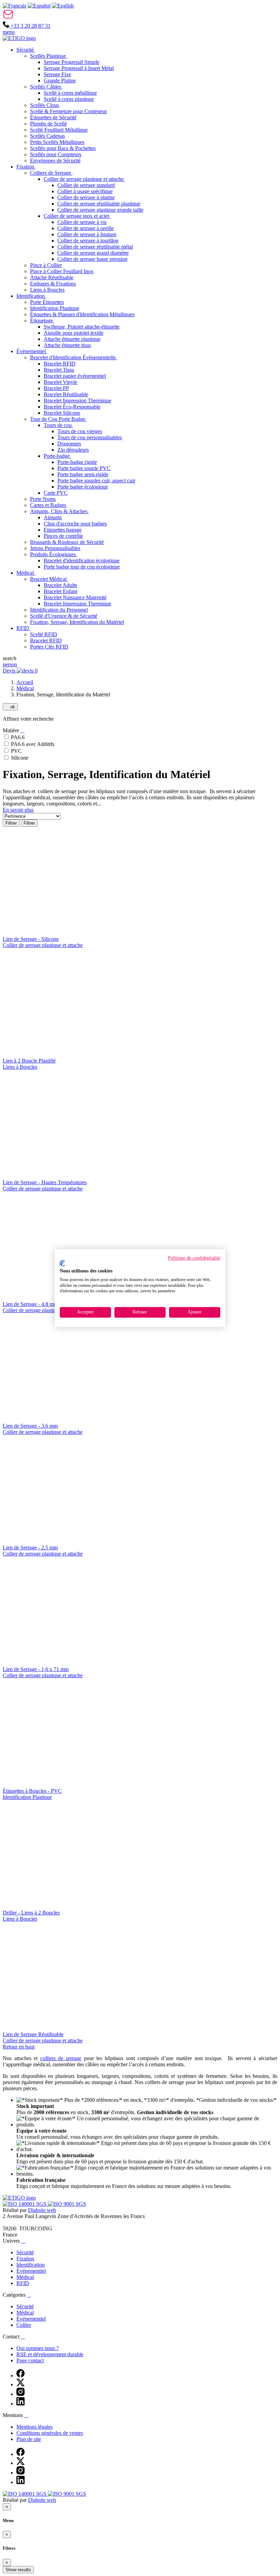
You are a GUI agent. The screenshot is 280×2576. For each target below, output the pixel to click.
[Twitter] (20, 2384)
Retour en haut (19, 2047)
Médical (25, 688)
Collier (24, 2325)
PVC (16, 751)
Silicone (20, 758)
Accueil (25, 682)
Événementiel (31, 2271)
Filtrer (11, 823)
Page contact (30, 2360)
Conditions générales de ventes (50, 2433)
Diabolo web (42, 2210)
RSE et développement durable (50, 2354)
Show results (18, 2570)
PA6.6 (18, 737)
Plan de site (29, 2439)
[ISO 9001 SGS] (67, 2204)
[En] (63, 6)
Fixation (25, 2259)
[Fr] (15, 6)
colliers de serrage (61, 2058)
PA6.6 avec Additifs (33, 744)
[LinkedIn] (20, 2404)
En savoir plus (18, 810)
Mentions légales (34, 2427)
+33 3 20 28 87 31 (30, 26)
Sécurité (25, 2252)
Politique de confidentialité (194, 1258)
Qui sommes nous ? (38, 2348)
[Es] (39, 6)
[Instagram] (20, 2394)
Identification (31, 2265)
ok (10, 707)
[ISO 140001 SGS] (25, 2204)
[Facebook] (20, 2375)
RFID (23, 2283)
